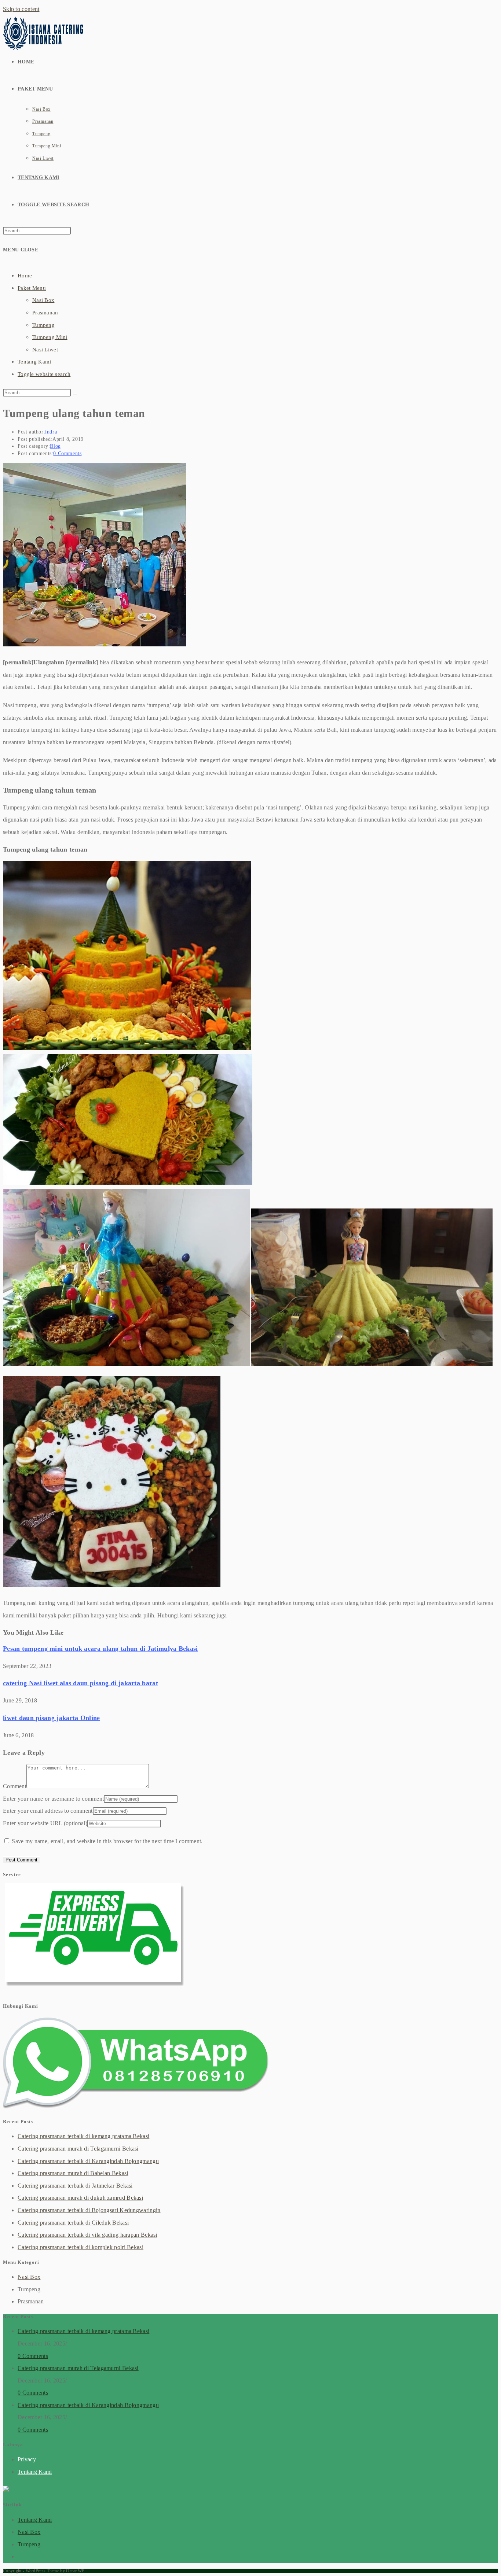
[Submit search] (75, 394)
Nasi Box (43, 300)
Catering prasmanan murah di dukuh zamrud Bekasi (80, 2198)
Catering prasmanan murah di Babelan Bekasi (73, 2173)
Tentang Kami (34, 362)
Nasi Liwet (45, 350)
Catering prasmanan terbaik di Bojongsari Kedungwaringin (89, 2210)
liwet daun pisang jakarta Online (52, 1718)
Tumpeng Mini (50, 337)
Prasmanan (45, 313)
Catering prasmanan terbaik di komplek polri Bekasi (81, 2247)
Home (25, 276)
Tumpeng (43, 325)
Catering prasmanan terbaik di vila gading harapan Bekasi (87, 2235)
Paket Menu (32, 288)
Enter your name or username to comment (53, 1799)
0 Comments (67, 453)
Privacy (27, 2459)
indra (51, 432)
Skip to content (21, 9)
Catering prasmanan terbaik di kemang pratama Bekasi (83, 2136)
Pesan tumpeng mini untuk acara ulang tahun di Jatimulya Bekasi (100, 1649)
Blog (55, 446)
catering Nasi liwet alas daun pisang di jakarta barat (81, 1683)
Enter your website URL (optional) (45, 1823)
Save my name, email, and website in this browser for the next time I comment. (107, 1841)
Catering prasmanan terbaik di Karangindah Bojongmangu (88, 2161)
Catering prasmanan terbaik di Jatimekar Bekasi (75, 2186)
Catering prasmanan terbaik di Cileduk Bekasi (73, 2223)
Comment (15, 1786)
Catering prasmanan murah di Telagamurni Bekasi (78, 2149)
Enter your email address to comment (48, 1811)
